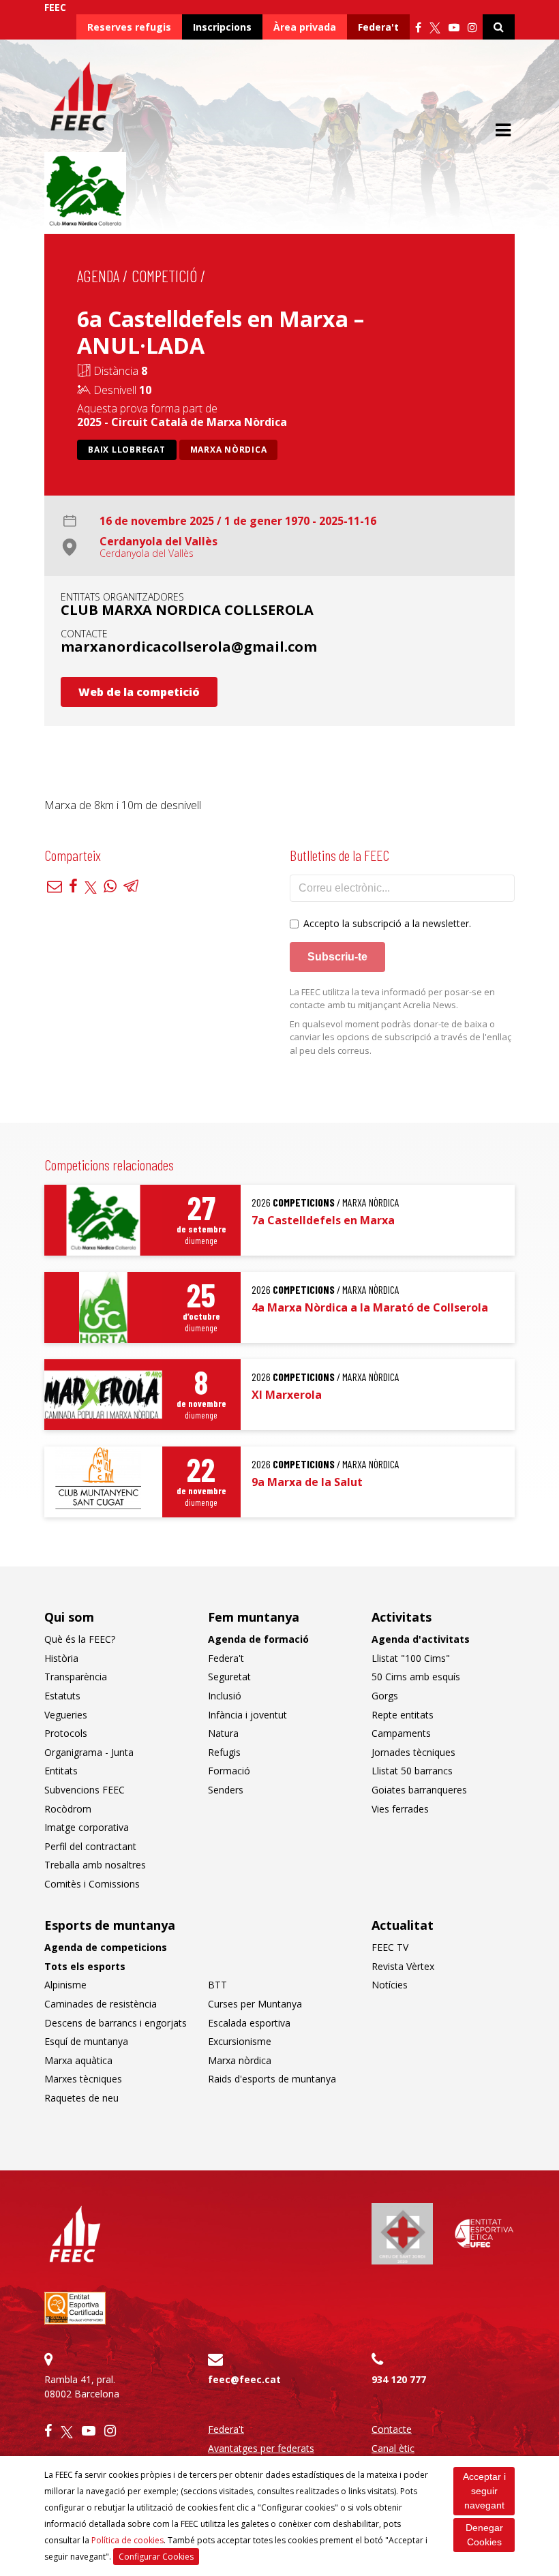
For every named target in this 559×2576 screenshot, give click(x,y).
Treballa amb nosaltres (95, 1865)
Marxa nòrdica (229, 450)
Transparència (76, 1677)
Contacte (392, 2429)
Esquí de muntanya (86, 2041)
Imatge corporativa (87, 1827)
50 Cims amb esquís (416, 1677)
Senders (226, 1790)
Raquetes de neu (81, 2098)
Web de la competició (139, 692)
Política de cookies (127, 2540)
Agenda (98, 276)
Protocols (66, 1733)
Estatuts (62, 1696)
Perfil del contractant (90, 1846)
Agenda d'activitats (421, 1639)
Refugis (224, 1752)
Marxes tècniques (83, 2079)
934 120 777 (399, 2379)
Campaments (401, 1733)
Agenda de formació (258, 1639)
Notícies (390, 1985)
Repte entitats (403, 1715)
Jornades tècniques (413, 1752)
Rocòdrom (68, 1809)
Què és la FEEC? (80, 1639)
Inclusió (225, 1696)
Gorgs (385, 1696)
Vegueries (66, 1715)
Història (61, 1658)
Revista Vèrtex (403, 1966)
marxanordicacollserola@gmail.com (189, 647)
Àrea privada (305, 27)
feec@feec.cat (244, 2379)
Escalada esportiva (249, 2023)
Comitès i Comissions (92, 1884)
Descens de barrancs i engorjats (116, 2023)
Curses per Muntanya (255, 2004)
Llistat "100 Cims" (411, 1658)
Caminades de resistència (101, 2004)
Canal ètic (393, 2448)
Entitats (61, 1771)
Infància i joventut (247, 1715)
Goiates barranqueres (419, 1790)
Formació (229, 1771)
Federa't (378, 27)
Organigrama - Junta (89, 1752)
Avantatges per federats (261, 2448)
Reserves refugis (129, 27)
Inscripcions (222, 27)
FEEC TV (390, 1947)
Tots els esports (85, 1966)
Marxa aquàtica (78, 2060)
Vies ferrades (400, 1809)
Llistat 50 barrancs (412, 1771)
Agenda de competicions (106, 1947)
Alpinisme (65, 1985)
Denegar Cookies (484, 2535)
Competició (164, 276)
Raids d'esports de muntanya (272, 2079)
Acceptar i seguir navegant (484, 2491)
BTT (217, 1985)
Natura (223, 1733)
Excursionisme (240, 2041)
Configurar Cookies (156, 2557)
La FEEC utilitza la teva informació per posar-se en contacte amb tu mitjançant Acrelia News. (392, 999)
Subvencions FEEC (85, 1790)
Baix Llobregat (127, 450)
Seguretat (229, 1677)
